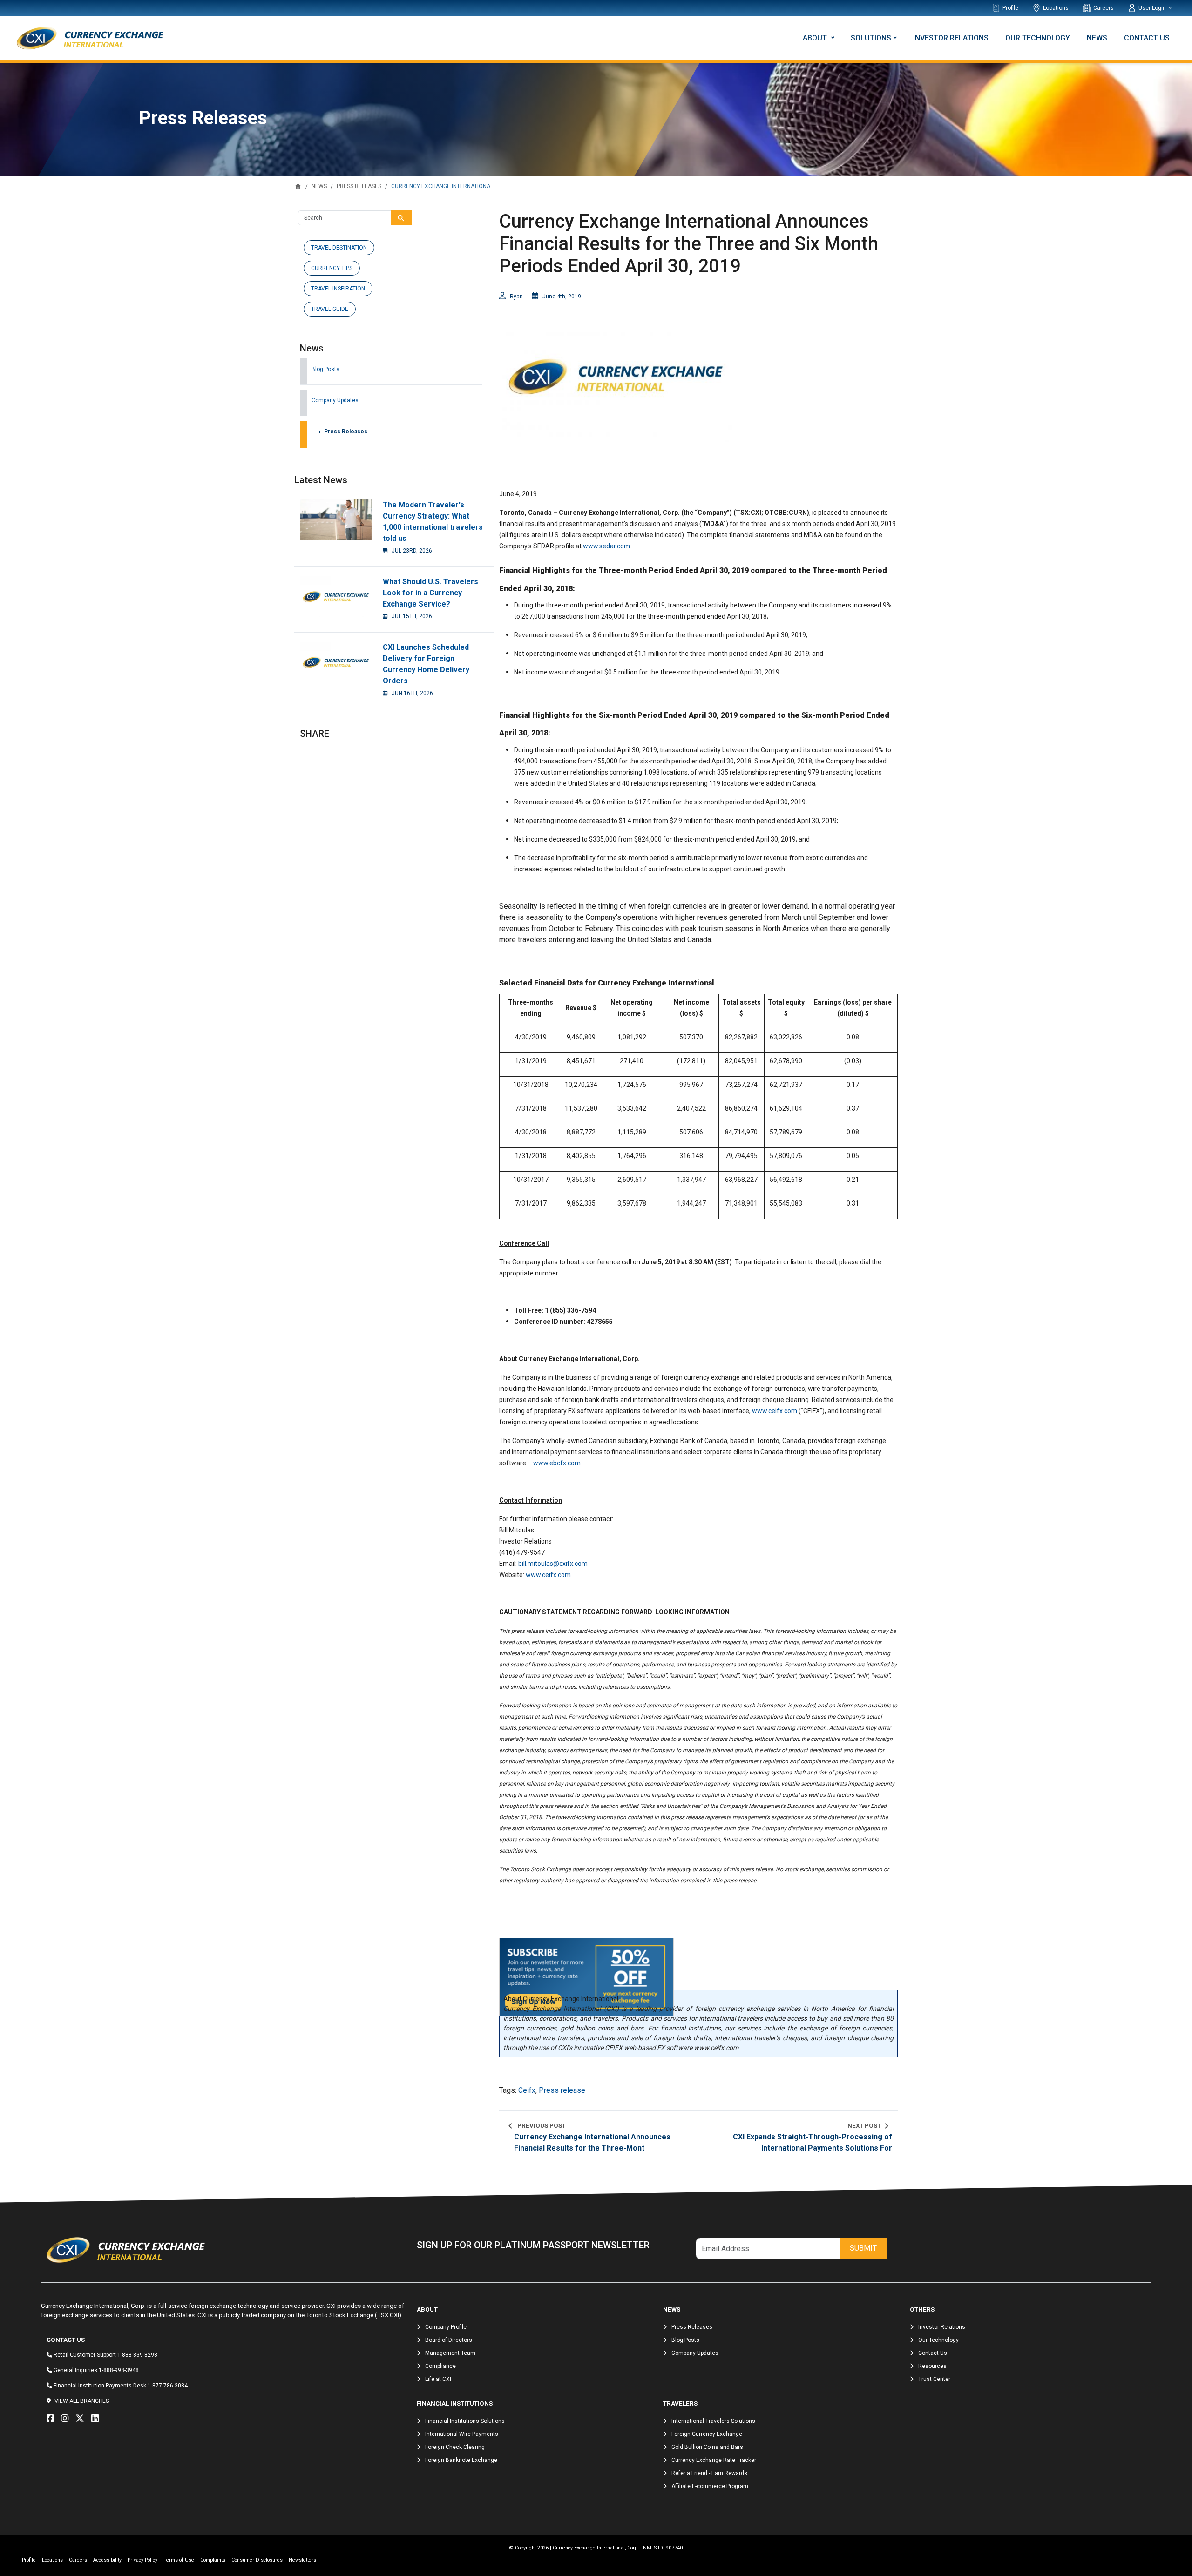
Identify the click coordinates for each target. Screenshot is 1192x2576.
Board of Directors (449, 2340)
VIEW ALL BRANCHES (82, 2401)
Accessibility (107, 2560)
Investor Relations (951, 38)
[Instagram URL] (67, 2419)
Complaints (213, 2560)
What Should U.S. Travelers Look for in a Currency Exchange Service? (430, 593)
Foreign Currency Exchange (707, 2434)
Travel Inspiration (338, 289)
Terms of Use (179, 2560)
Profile (1010, 8)
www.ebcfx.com (557, 1463)
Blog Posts (325, 369)
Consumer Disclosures (257, 2560)
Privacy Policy (142, 2560)
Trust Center (934, 2379)
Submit (863, 2248)
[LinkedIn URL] (97, 2419)
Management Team (450, 2353)
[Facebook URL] (53, 2419)
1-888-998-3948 (119, 2370)
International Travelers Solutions (713, 2421)
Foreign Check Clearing (455, 2447)
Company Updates (335, 400)
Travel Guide (330, 309)
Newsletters (302, 2560)
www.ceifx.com (775, 1411)
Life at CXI (438, 2379)
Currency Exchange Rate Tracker (714, 2460)
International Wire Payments (462, 2434)
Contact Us (1147, 38)
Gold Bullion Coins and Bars (707, 2447)
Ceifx (527, 2090)
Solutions (871, 38)
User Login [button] (1153, 8)
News (1097, 38)
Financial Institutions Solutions (465, 2421)
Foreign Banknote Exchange (461, 2460)
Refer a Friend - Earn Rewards (709, 2473)
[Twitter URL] (82, 2419)
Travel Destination (339, 248)
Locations (1056, 8)
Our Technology (1038, 38)
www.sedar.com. (607, 546)
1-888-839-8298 (137, 2355)
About (816, 38)
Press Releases (339, 432)
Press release (562, 2090)
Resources (932, 2366)
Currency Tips (332, 268)
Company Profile (446, 2327)
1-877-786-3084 (168, 2386)
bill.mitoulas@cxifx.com (553, 1564)
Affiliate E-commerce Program (710, 2486)
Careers (1104, 8)
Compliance (440, 2366)
